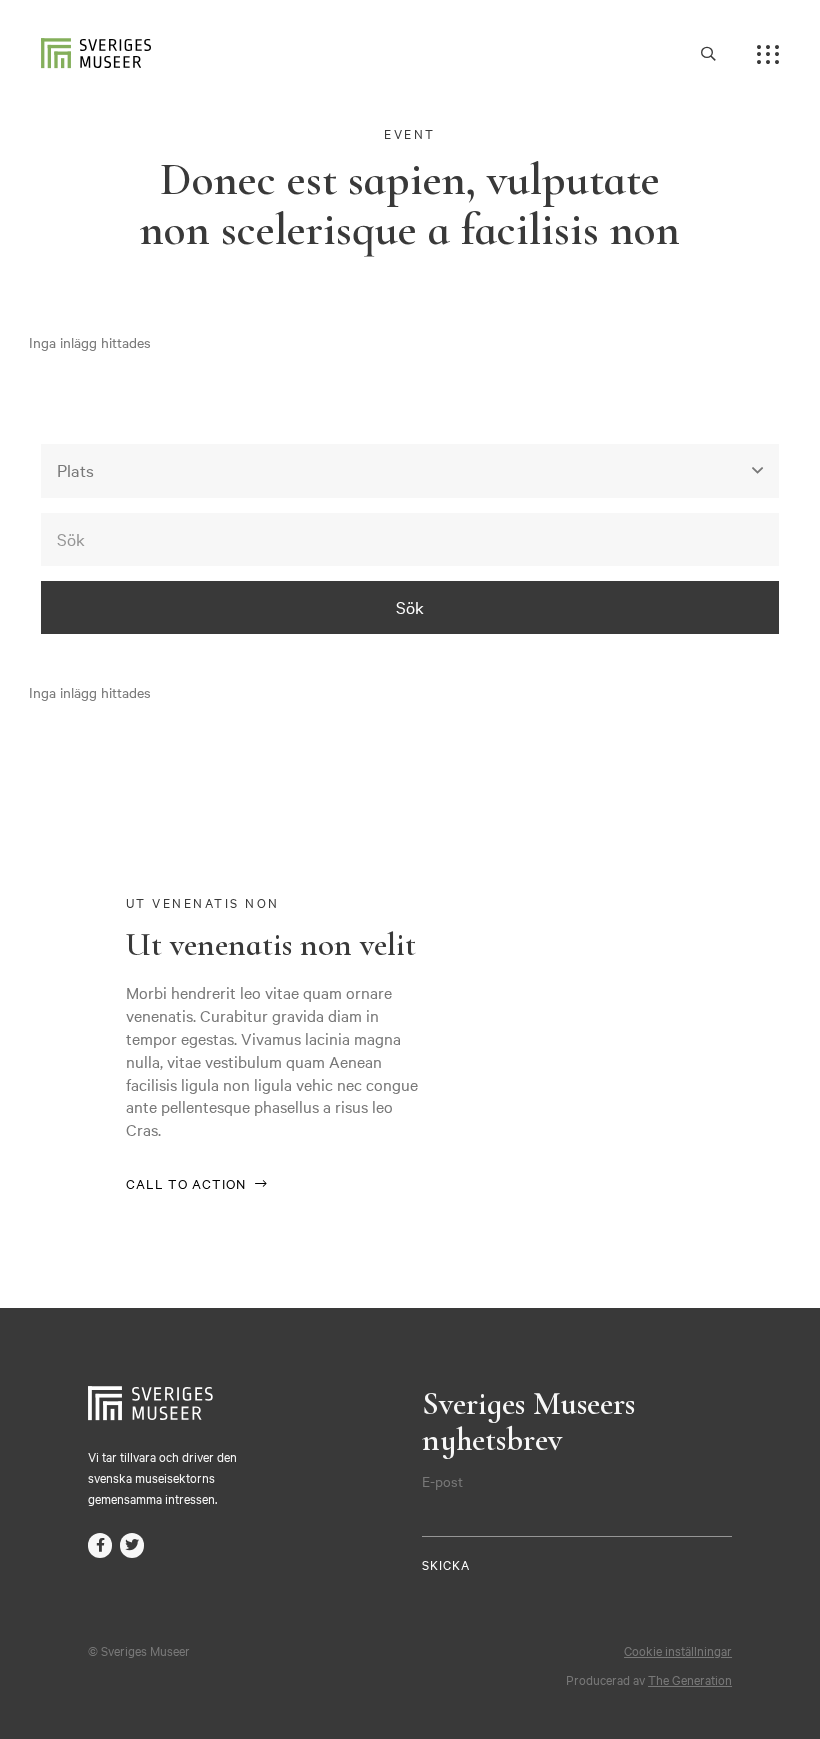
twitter (132, 1545)
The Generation (690, 1679)
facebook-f (100, 1545)
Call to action (186, 1183)
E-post (442, 1481)
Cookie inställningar (678, 1650)
